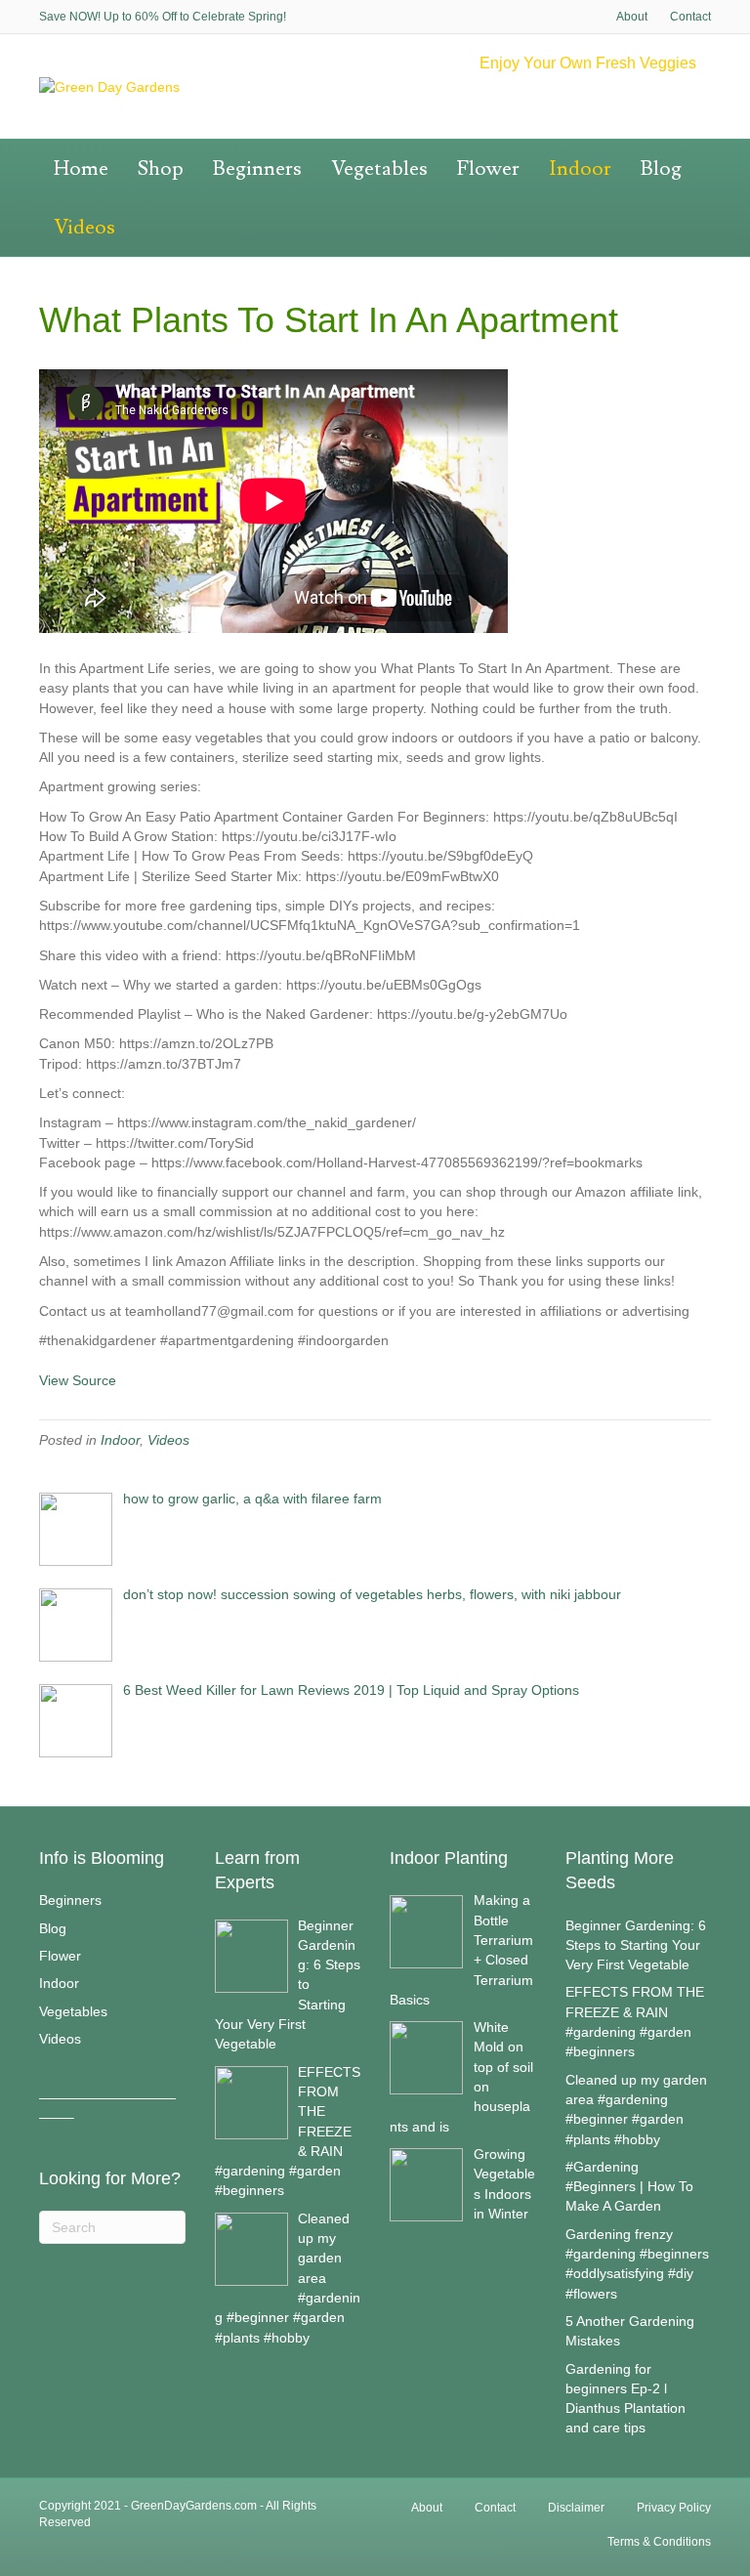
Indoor (580, 169)
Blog (661, 169)
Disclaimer (576, 2508)
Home (81, 169)
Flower (488, 169)
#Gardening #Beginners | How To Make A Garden (629, 2187)
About (632, 17)
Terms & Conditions (659, 2542)
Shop (161, 169)
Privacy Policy (674, 2508)
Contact (690, 17)
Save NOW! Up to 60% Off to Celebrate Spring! (163, 17)
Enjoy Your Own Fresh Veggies (588, 63)
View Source (78, 1380)
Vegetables (379, 169)
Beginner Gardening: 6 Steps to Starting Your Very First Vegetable (636, 1945)
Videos (84, 227)
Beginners (257, 169)
